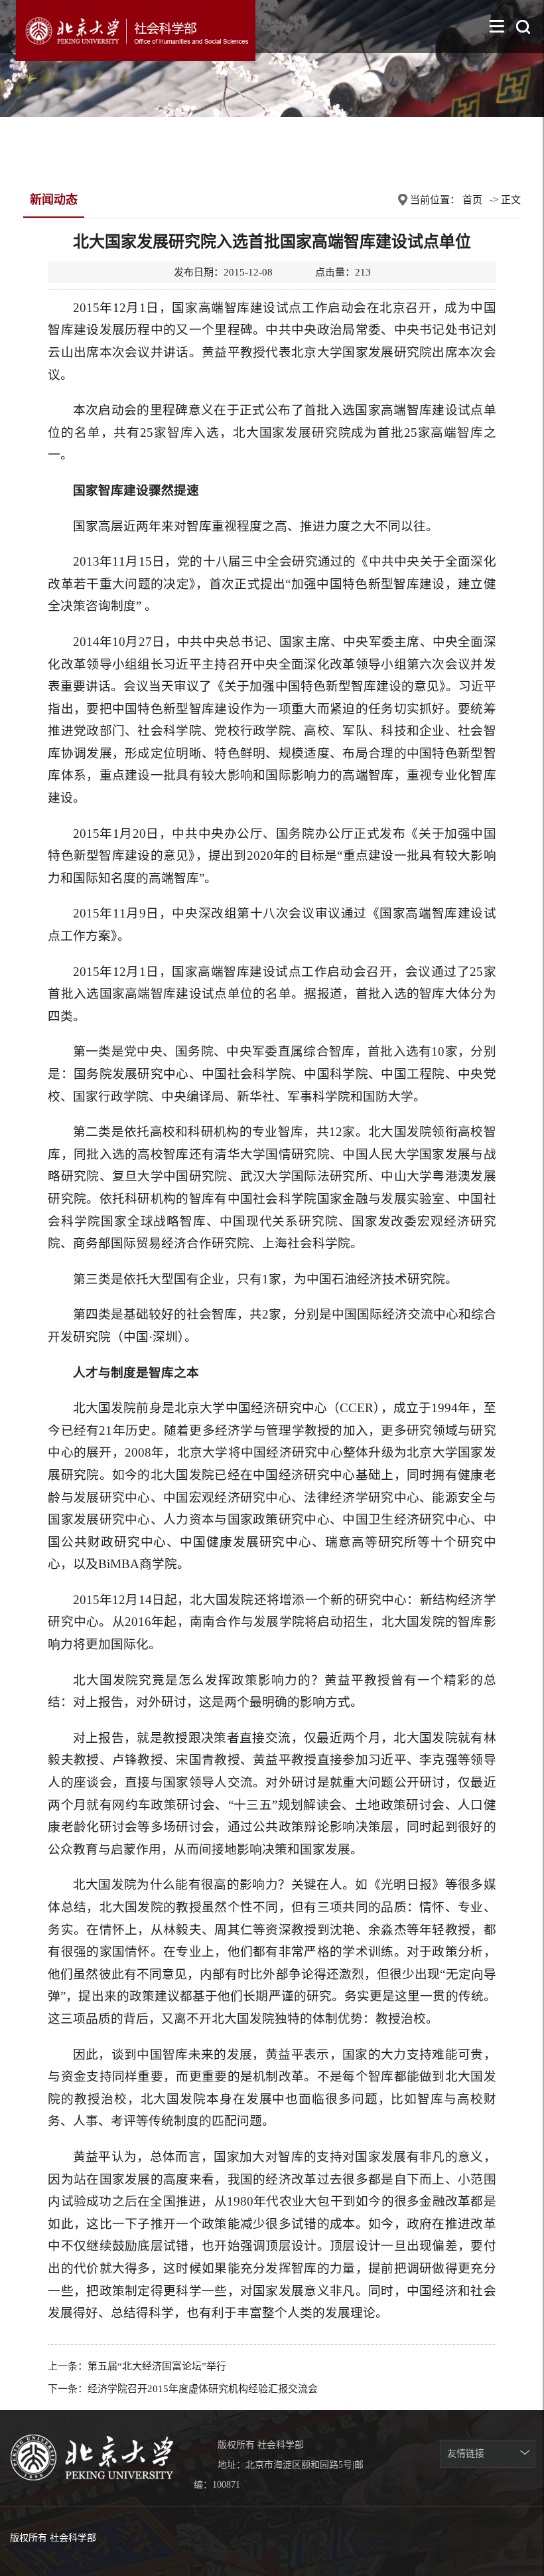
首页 (472, 200)
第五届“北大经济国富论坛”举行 (157, 2366)
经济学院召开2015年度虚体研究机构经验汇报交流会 (203, 2389)
